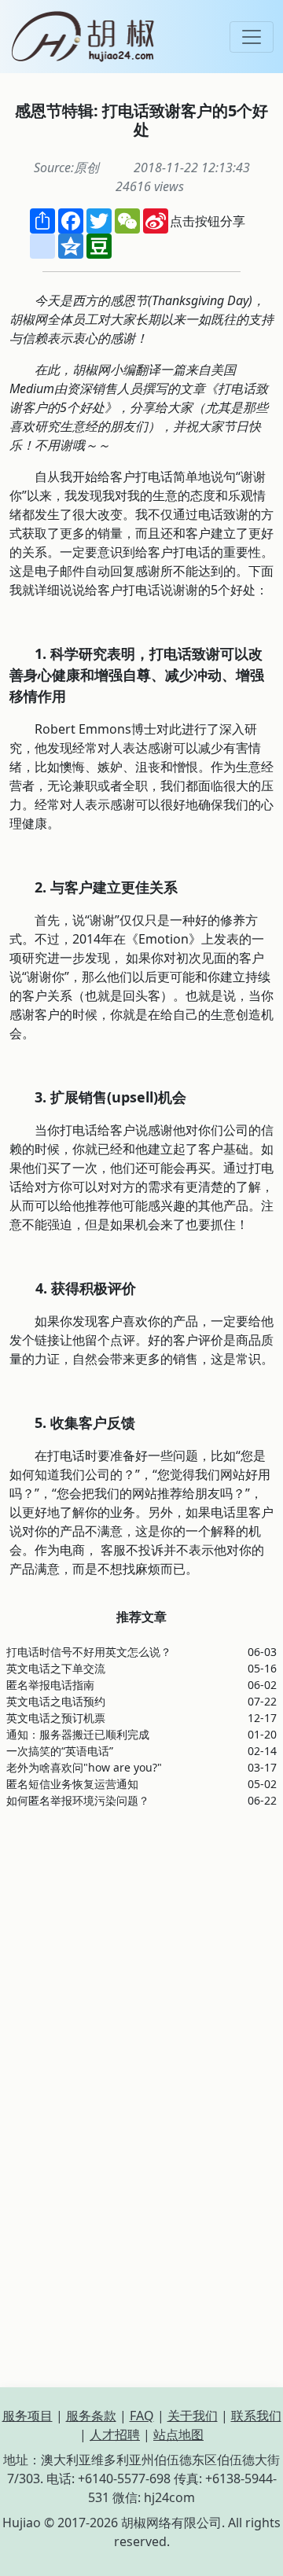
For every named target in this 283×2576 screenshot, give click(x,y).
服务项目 (28, 2416)
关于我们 (193, 2416)
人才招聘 (115, 2434)
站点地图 (178, 2434)
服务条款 (91, 2416)
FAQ (142, 2416)
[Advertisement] (141, 1963)
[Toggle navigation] (252, 37)
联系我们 (256, 2416)
